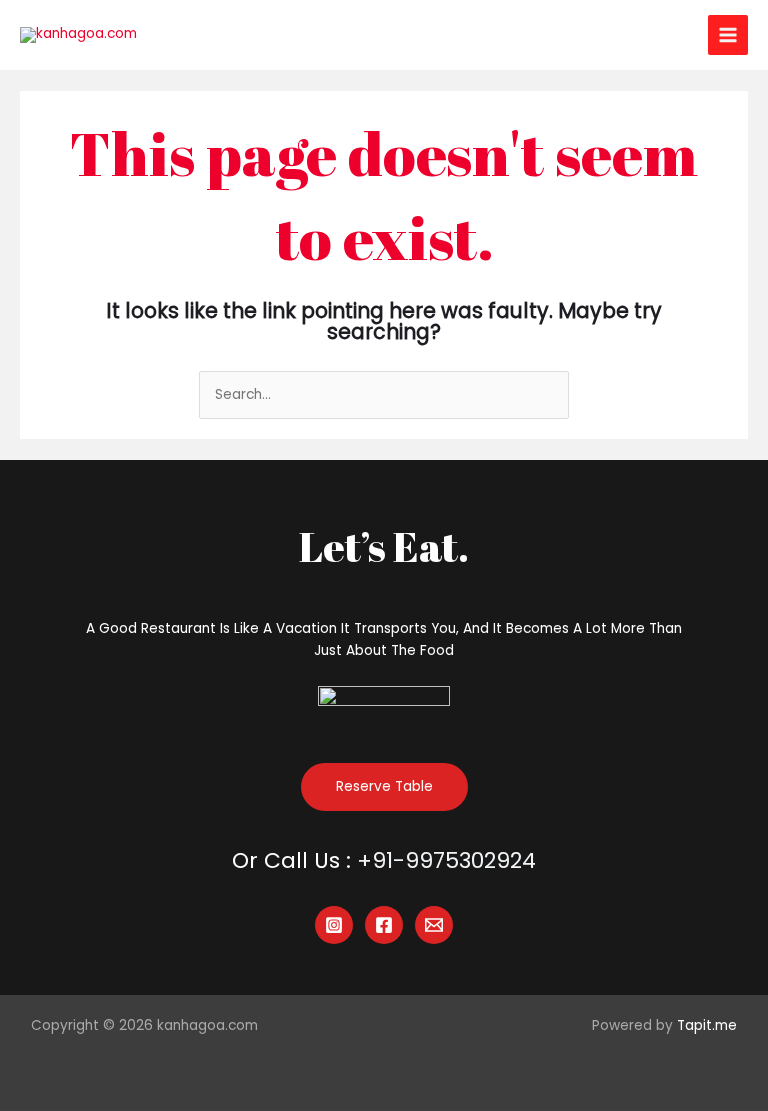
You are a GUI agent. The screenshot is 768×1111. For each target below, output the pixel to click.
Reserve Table (384, 786)
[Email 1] (434, 925)
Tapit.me (707, 1025)
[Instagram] (334, 925)
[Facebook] (384, 925)
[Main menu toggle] (728, 35)
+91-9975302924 (446, 860)
